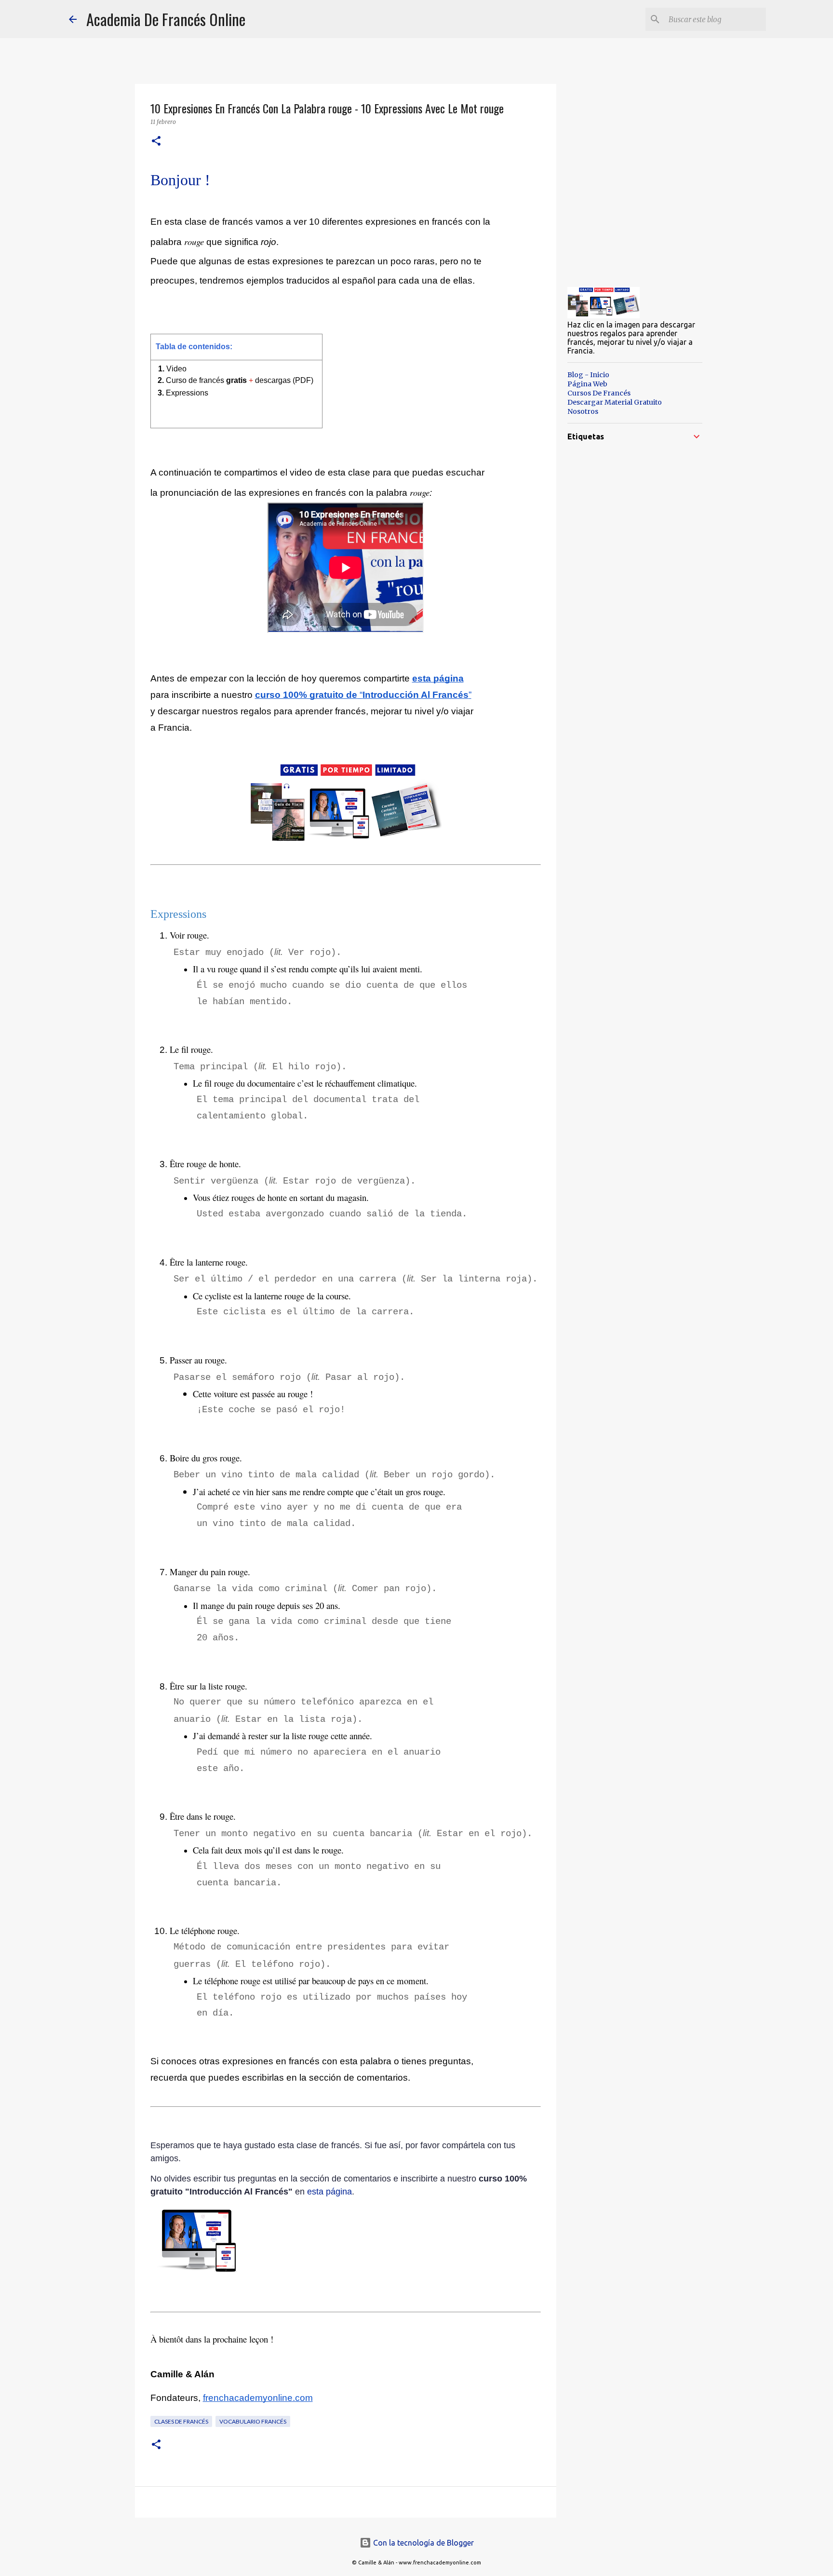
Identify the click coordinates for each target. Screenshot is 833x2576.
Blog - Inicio (588, 375)
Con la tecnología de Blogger (423, 2543)
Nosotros (583, 411)
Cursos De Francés (599, 393)
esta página (329, 2192)
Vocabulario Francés (253, 2421)
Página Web (587, 384)
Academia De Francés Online (166, 19)
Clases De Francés (181, 2421)
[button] (156, 142)
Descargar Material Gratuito (615, 402)
